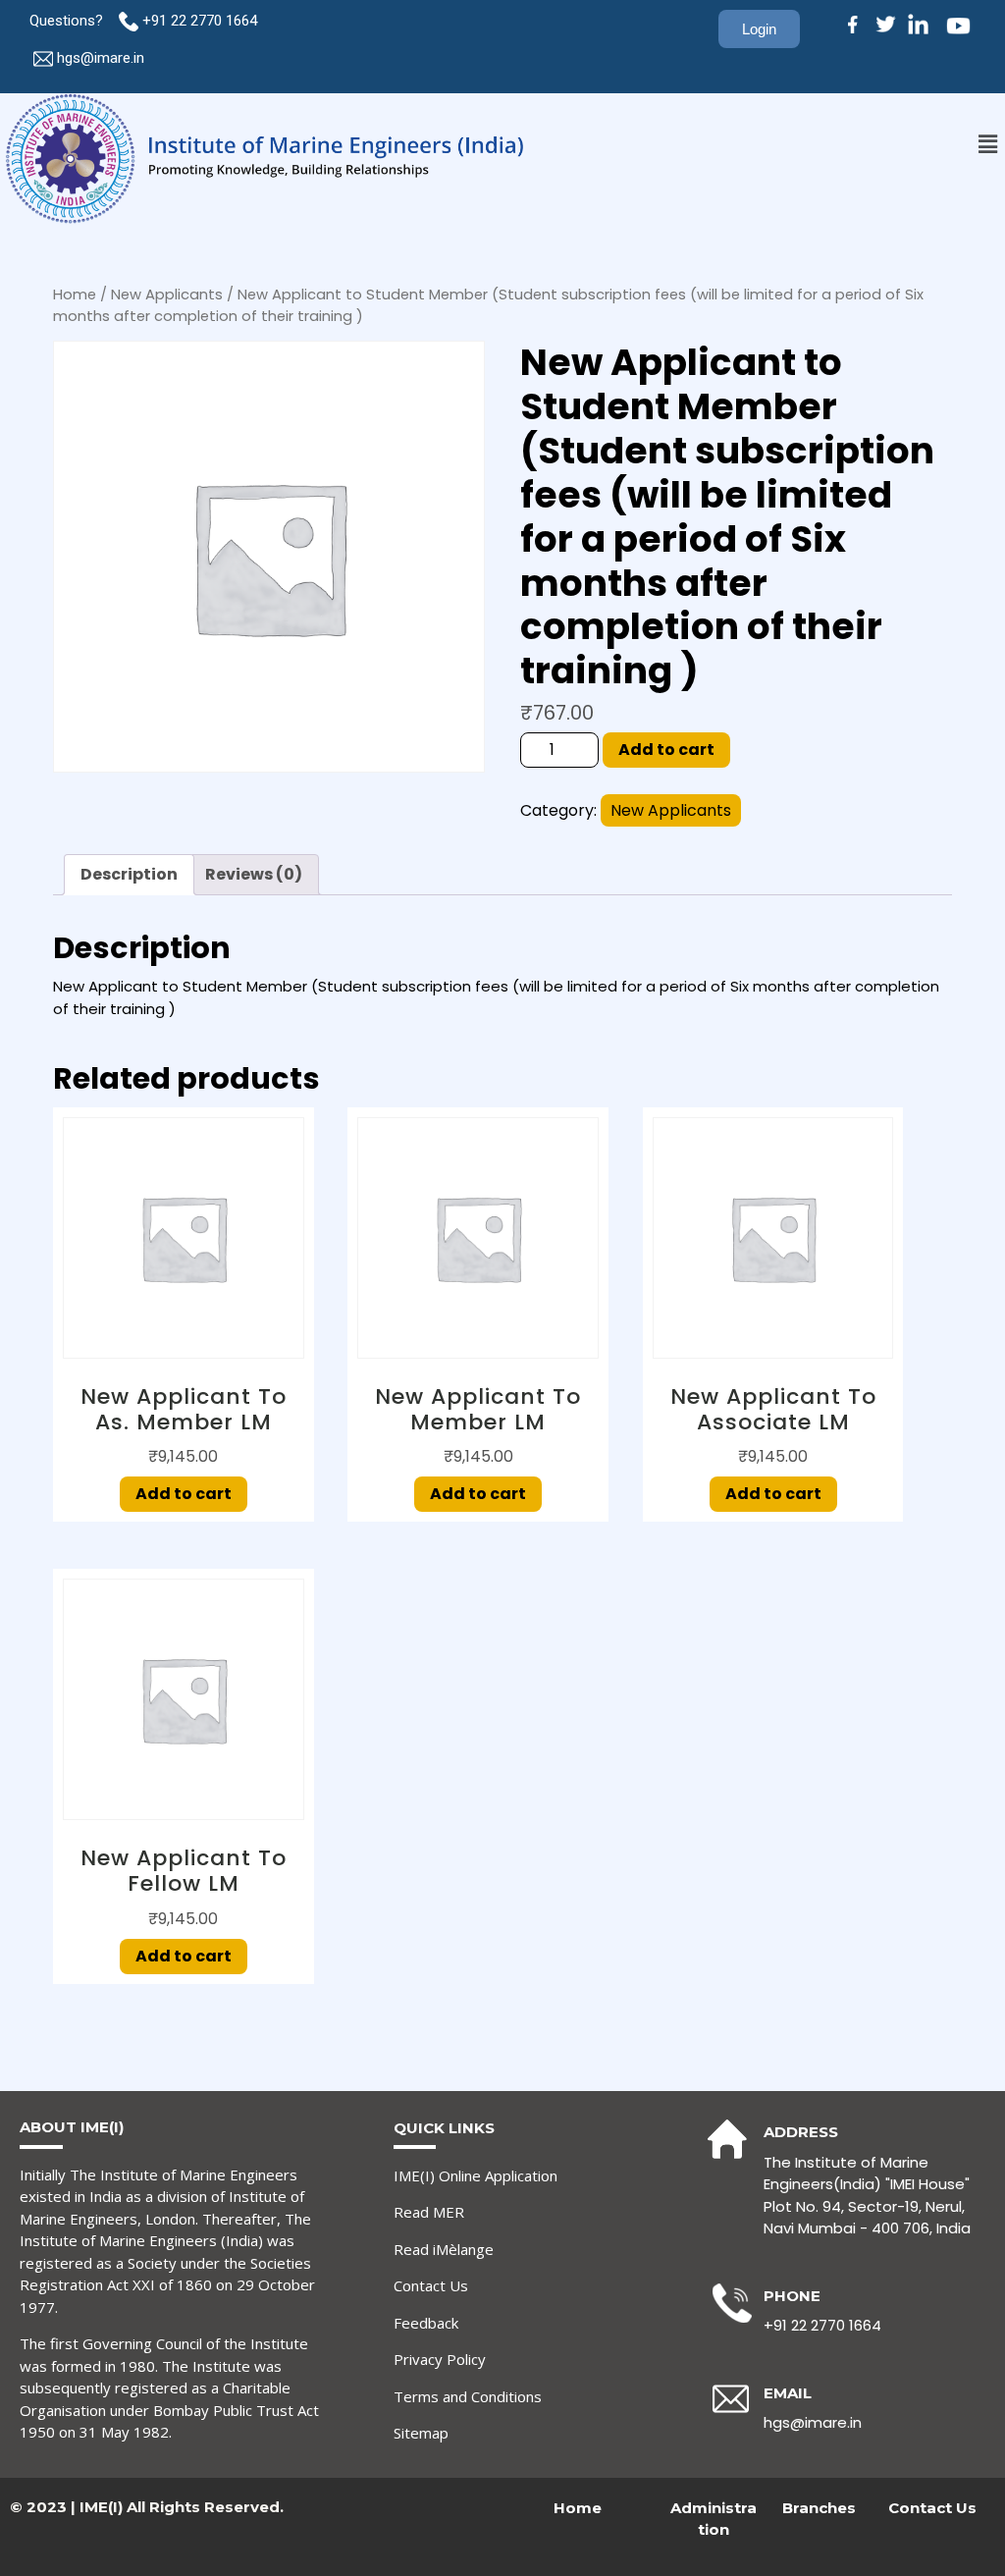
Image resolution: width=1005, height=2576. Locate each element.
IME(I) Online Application (476, 2175)
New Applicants (167, 295)
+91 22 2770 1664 (202, 21)
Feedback (426, 2323)
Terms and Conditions (468, 2396)
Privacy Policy (440, 2359)
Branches (819, 2508)
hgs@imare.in (101, 58)
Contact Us (431, 2285)
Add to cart (666, 750)
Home (75, 295)
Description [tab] (129, 874)
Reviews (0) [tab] (254, 874)
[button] (988, 144)
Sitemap (421, 2433)
